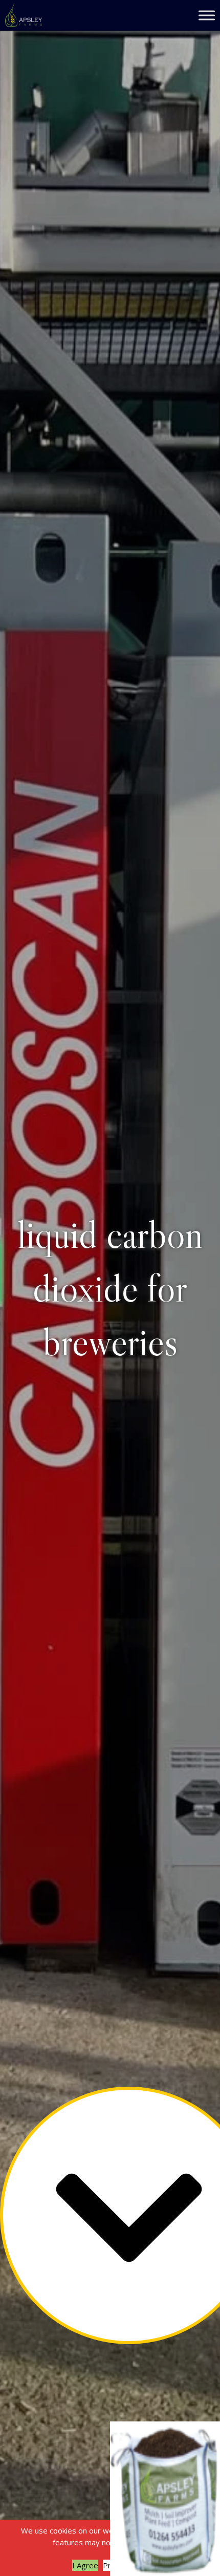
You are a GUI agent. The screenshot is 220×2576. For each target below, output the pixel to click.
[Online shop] (165, 2499)
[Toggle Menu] (207, 15)
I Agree (85, 2565)
